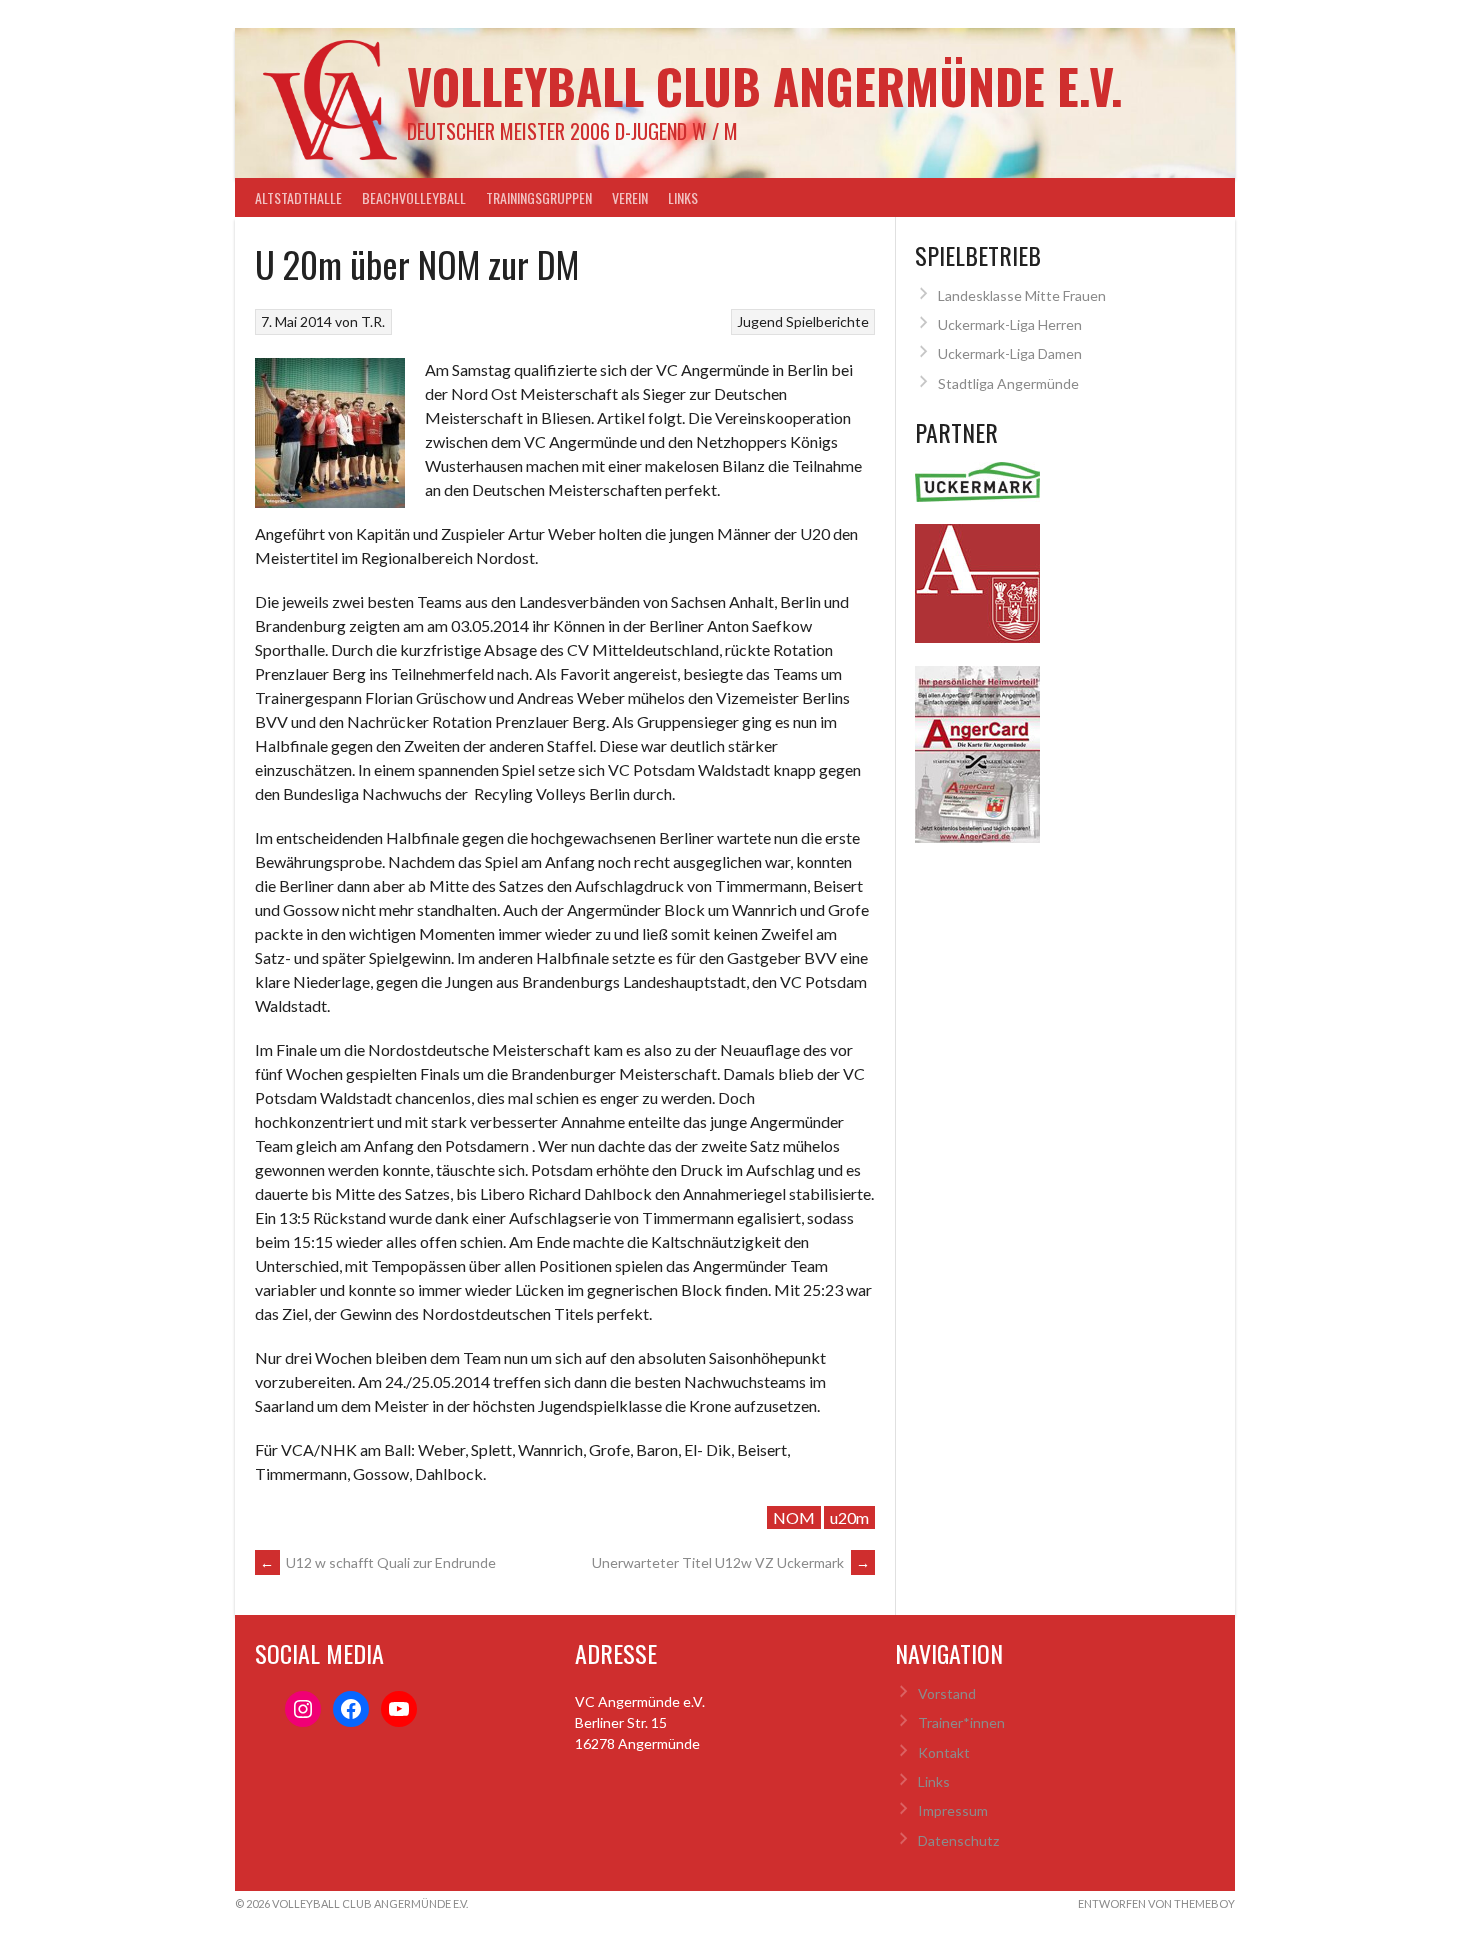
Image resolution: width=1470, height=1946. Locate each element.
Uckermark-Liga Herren (1010, 324)
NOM (794, 1517)
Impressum (953, 1810)
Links (683, 197)
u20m (849, 1517)
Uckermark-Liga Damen (1010, 353)
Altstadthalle (298, 197)
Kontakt (944, 1752)
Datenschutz (958, 1840)
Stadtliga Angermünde (1008, 383)
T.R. (373, 321)
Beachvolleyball (414, 197)
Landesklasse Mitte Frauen (1022, 295)
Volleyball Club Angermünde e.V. (765, 85)
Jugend (760, 321)
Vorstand (947, 1693)
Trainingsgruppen (539, 197)
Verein (630, 197)
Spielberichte (827, 321)
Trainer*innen (961, 1722)
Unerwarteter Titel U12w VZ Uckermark (731, 1562)
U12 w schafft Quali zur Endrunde (378, 1562)
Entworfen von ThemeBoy (1156, 1903)
